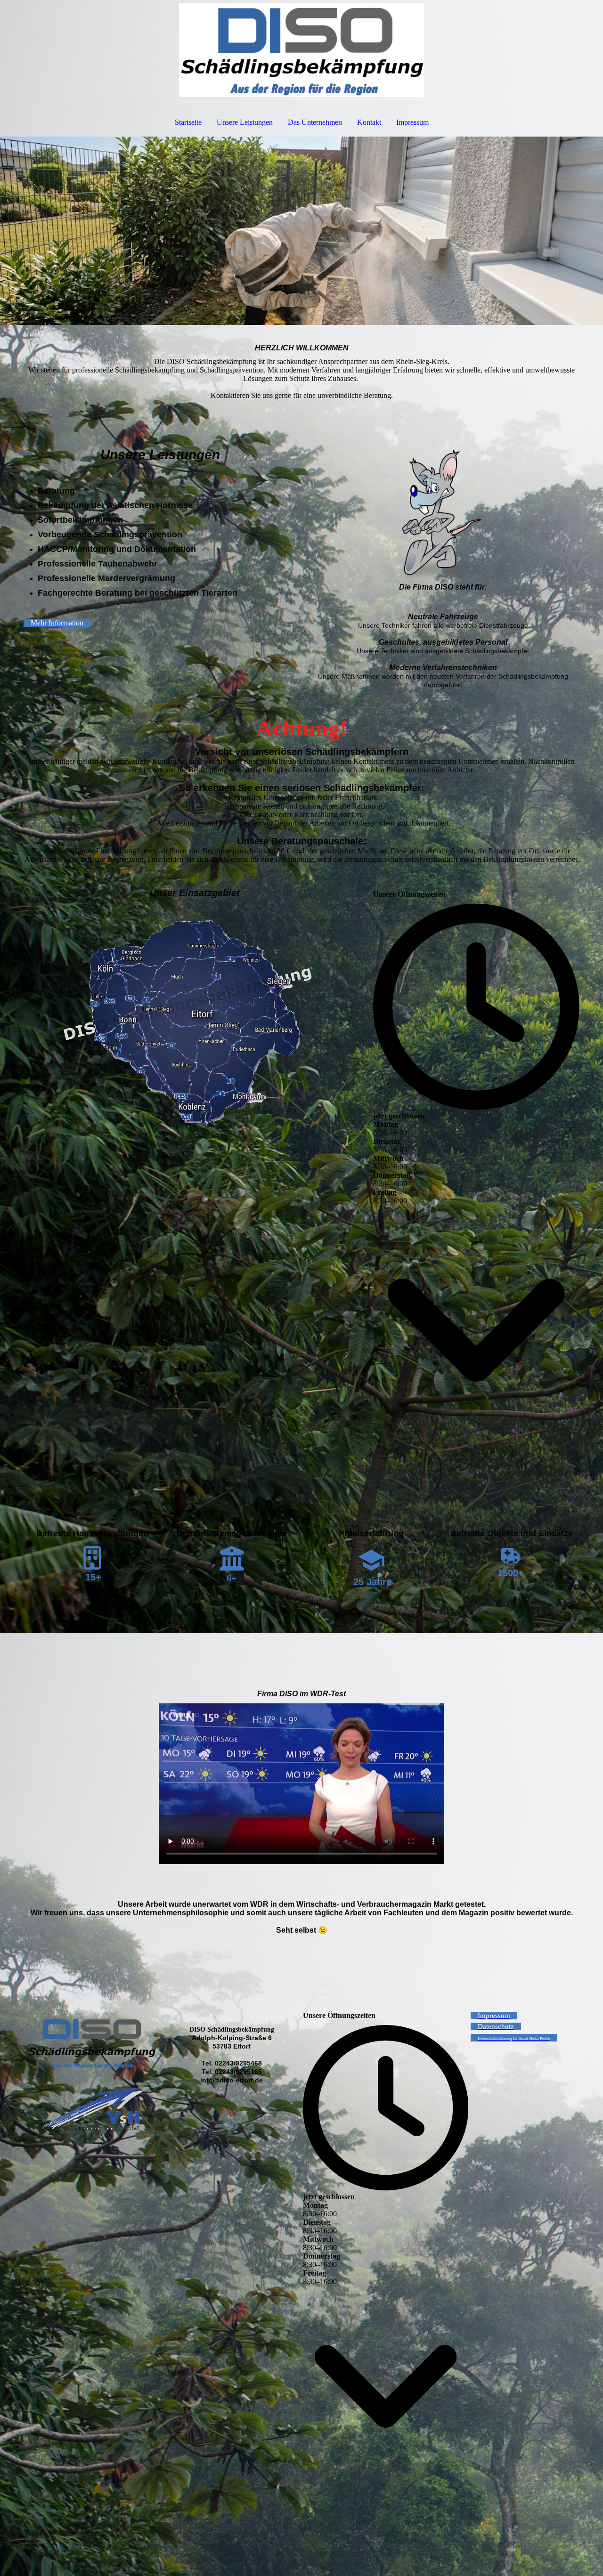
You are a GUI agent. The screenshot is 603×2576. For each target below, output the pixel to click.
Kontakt (369, 122)
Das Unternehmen (315, 122)
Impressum (412, 122)
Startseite (188, 122)
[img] (301, 50)
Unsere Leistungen (245, 122)
